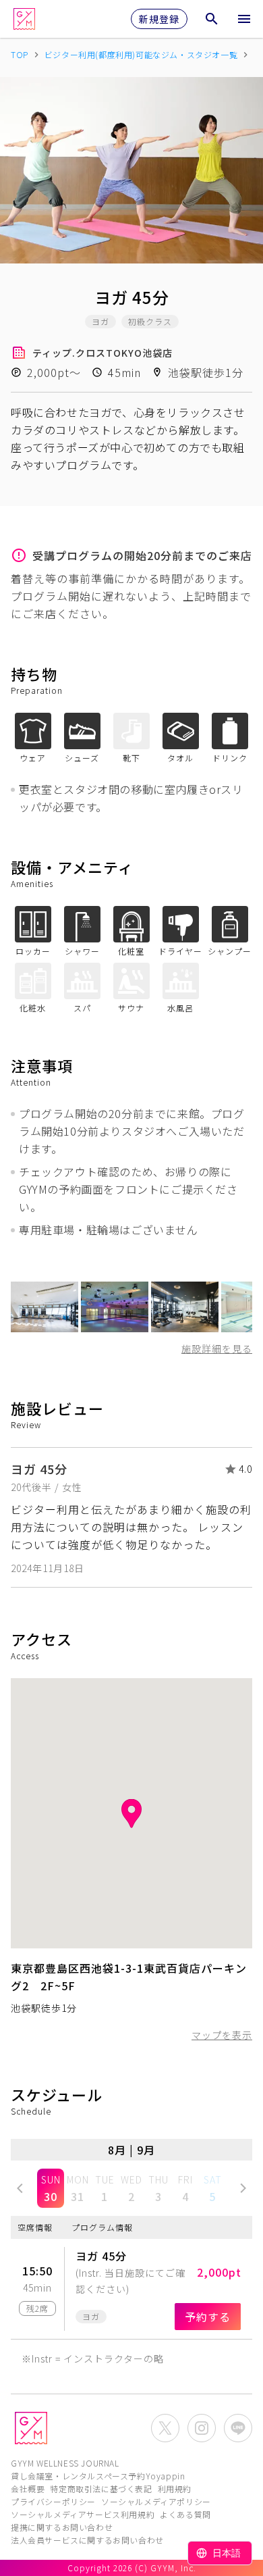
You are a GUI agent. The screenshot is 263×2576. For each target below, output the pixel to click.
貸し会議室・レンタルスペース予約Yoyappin (98, 2476)
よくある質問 (185, 2514)
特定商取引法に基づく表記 (101, 2489)
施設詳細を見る (217, 1348)
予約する (208, 2317)
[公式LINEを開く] (238, 2428)
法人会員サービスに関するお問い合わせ (87, 2540)
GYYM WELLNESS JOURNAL (65, 2463)
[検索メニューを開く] (212, 19)
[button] (20, 2188)
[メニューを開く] (244, 19)
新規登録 (159, 19)
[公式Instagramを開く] (202, 2428)
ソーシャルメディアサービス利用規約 (83, 2514)
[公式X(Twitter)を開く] (165, 2428)
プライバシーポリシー (53, 2501)
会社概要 (28, 2489)
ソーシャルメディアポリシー (156, 2501)
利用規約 (175, 2489)
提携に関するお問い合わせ (62, 2527)
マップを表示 (222, 2035)
